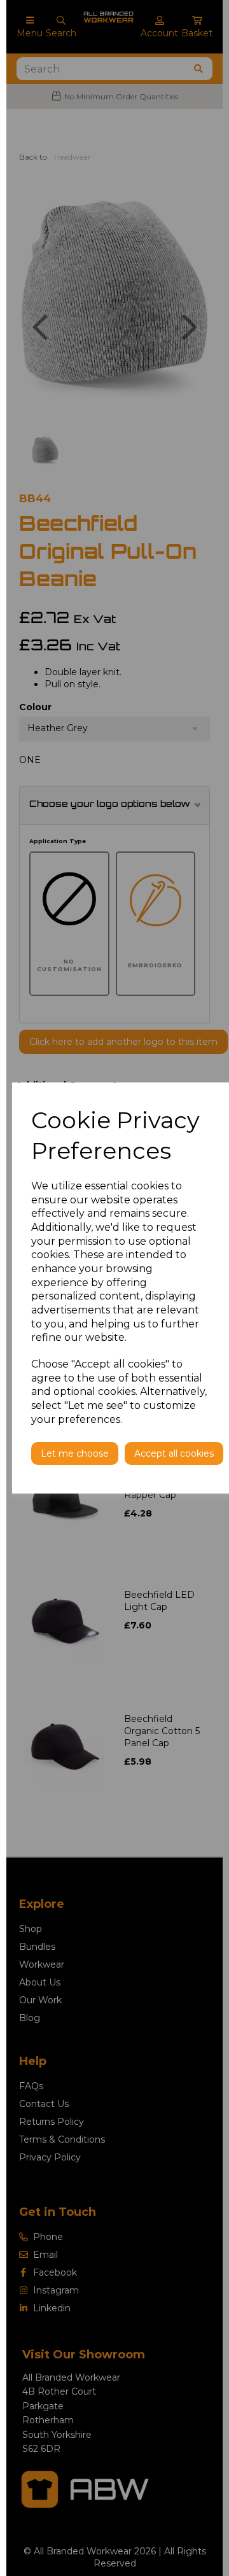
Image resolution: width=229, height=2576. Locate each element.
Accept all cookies (174, 1453)
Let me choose (75, 1453)
